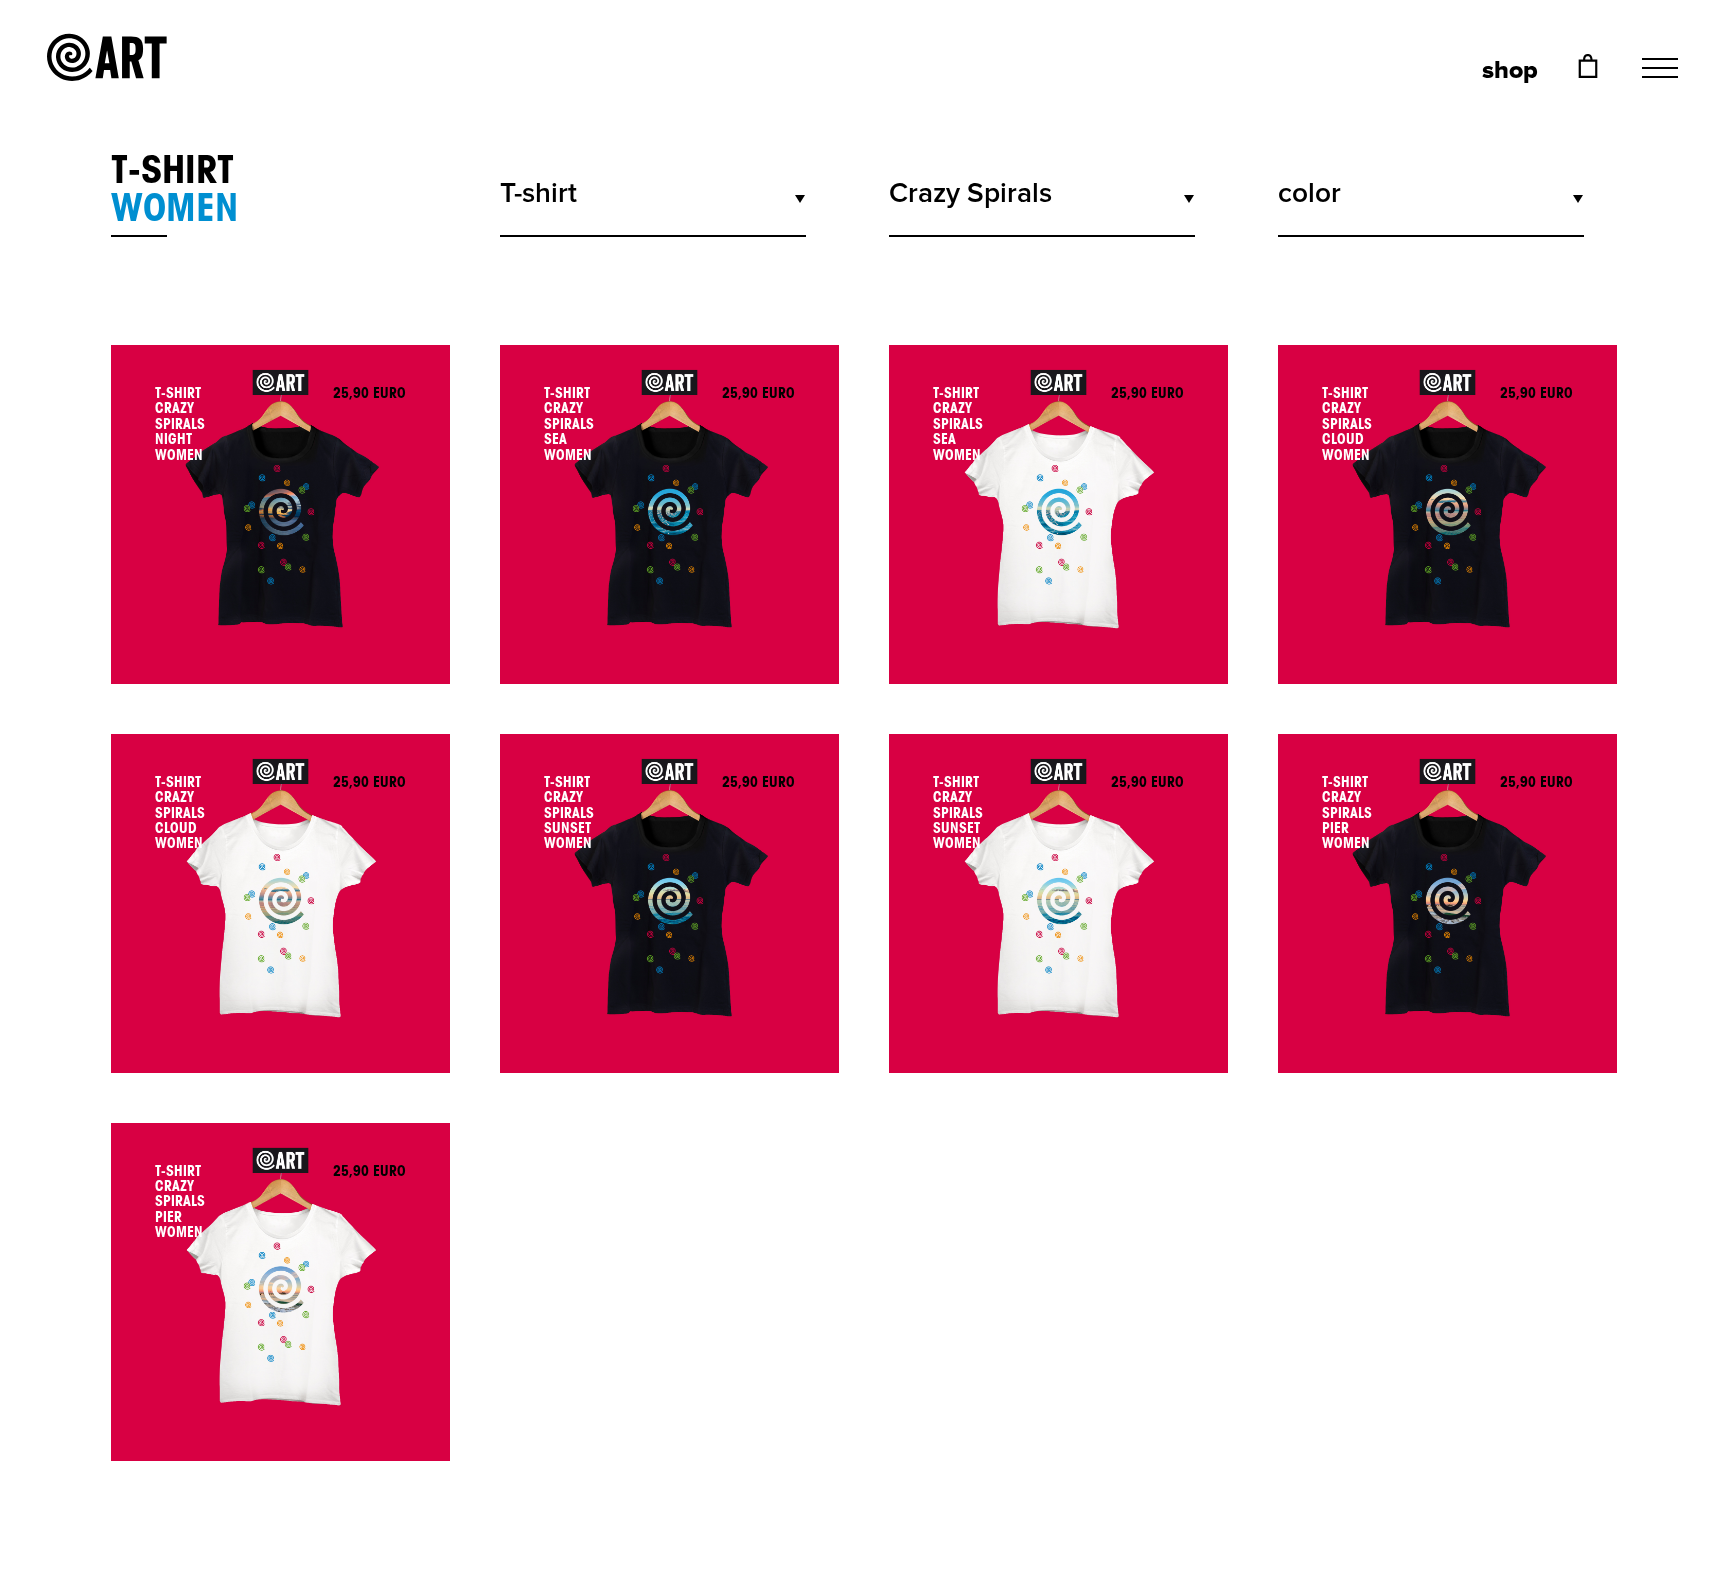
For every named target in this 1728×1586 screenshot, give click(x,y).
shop (1510, 70)
